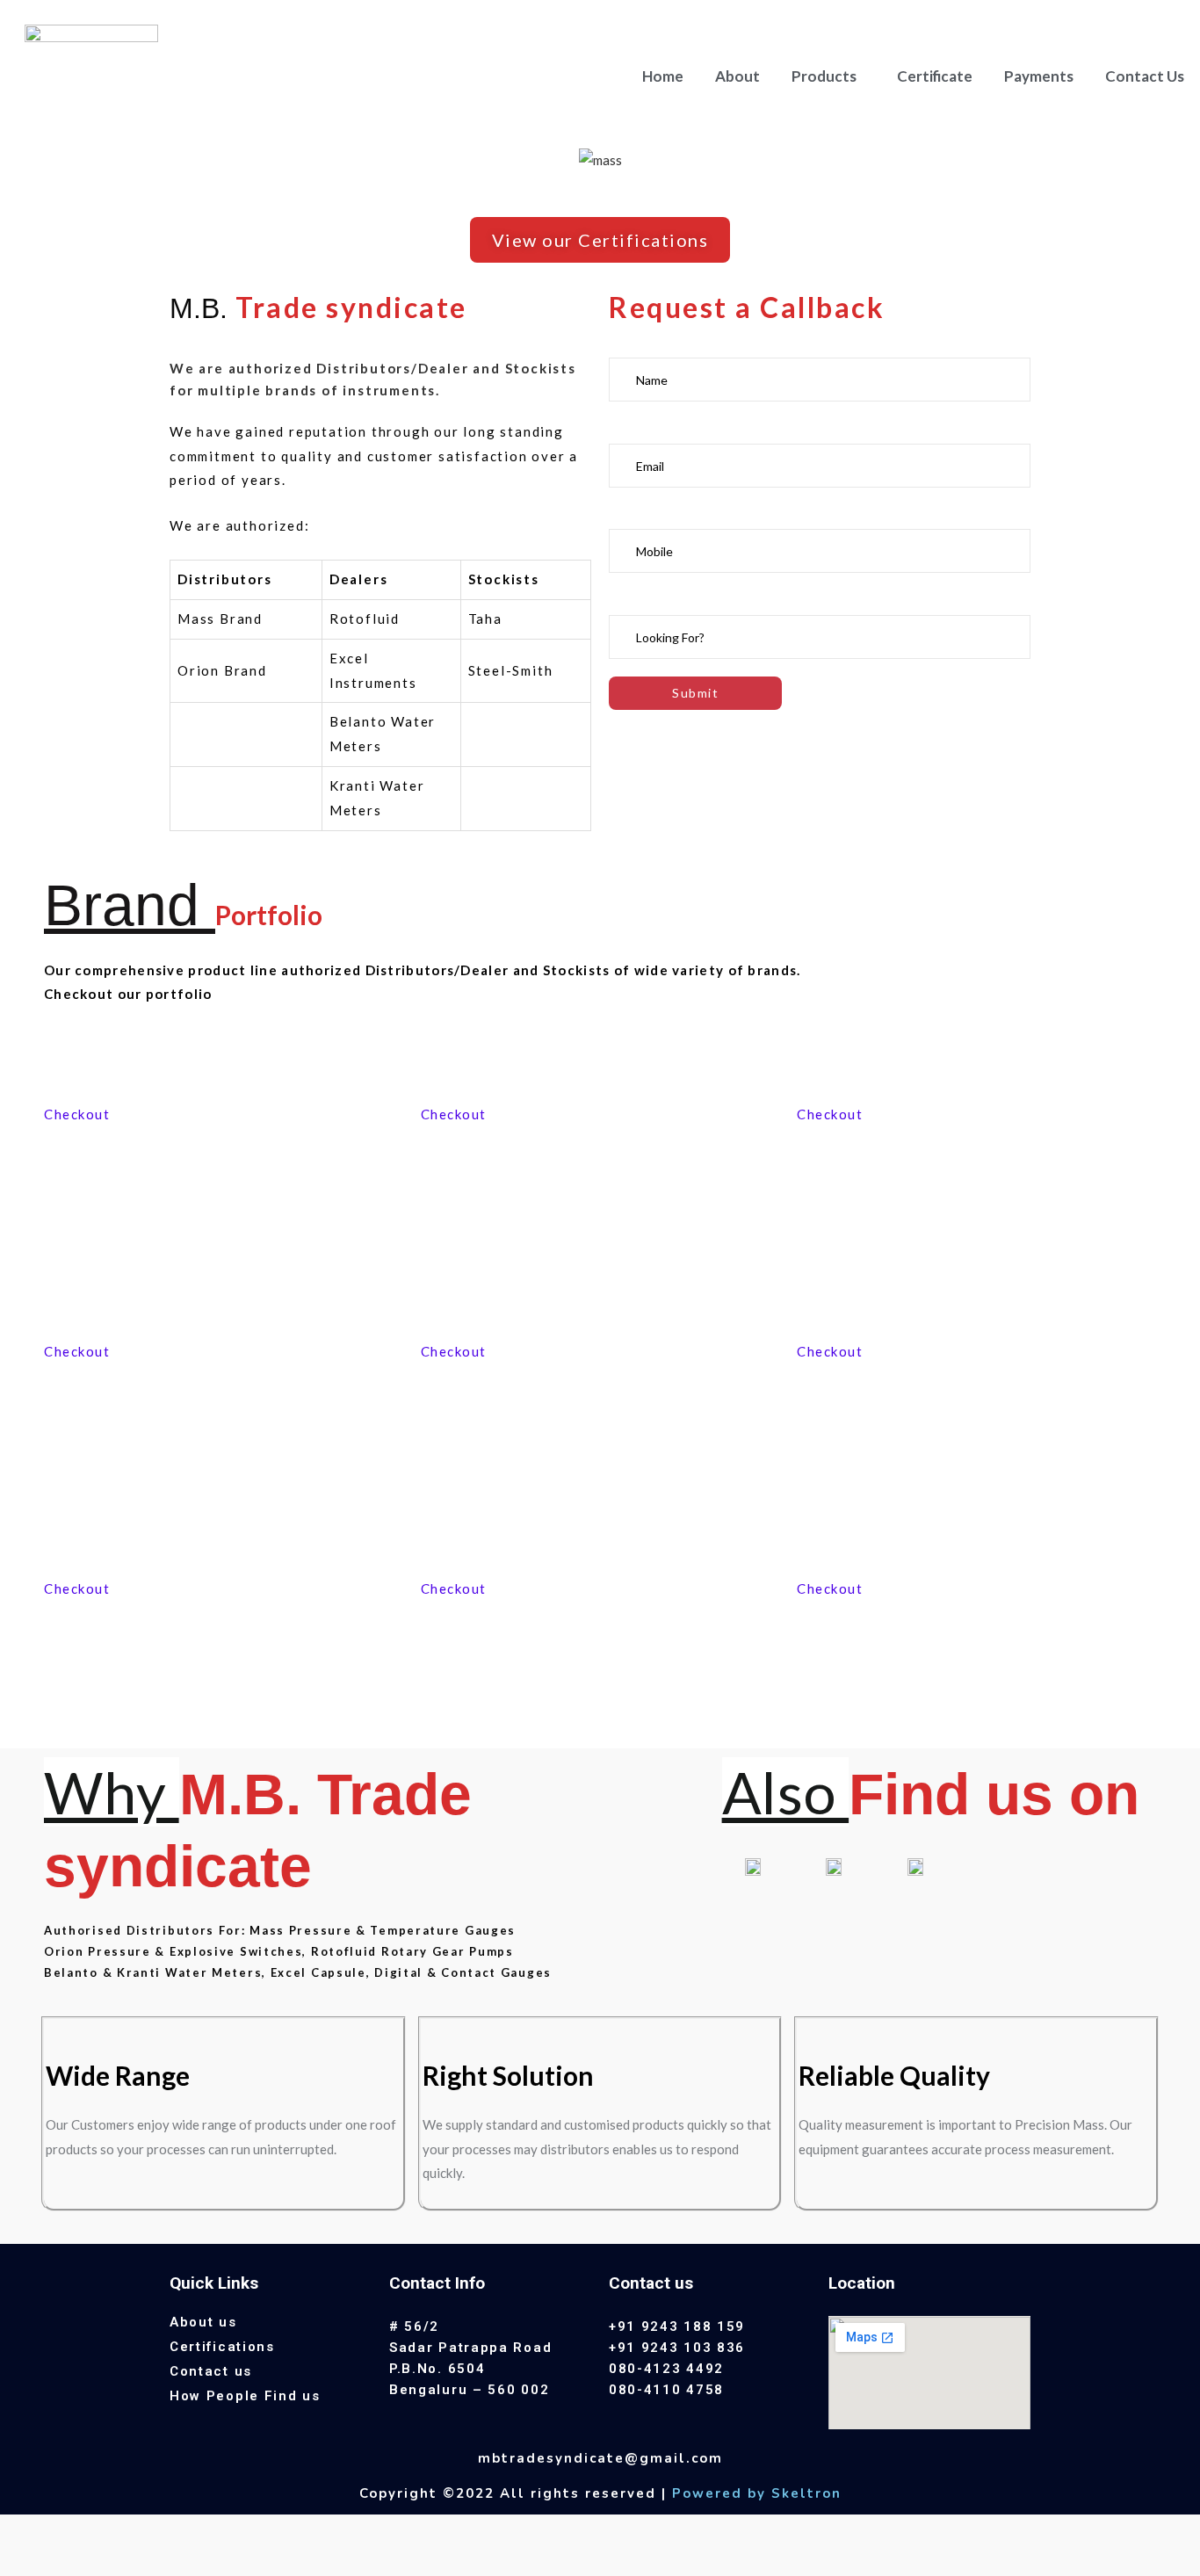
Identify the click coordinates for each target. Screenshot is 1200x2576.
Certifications (222, 2347)
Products (824, 76)
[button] (600, 240)
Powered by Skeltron (757, 2493)
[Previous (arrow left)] (22, 2562)
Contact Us (1145, 76)
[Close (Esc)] (22, 2531)
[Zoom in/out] (162, 2531)
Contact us (211, 2371)
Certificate (935, 76)
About (737, 76)
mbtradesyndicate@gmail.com (600, 2458)
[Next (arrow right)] (69, 2562)
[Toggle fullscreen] (115, 2531)
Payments (1039, 76)
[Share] (69, 2531)
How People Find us (245, 2396)
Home (663, 76)
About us (203, 2322)
